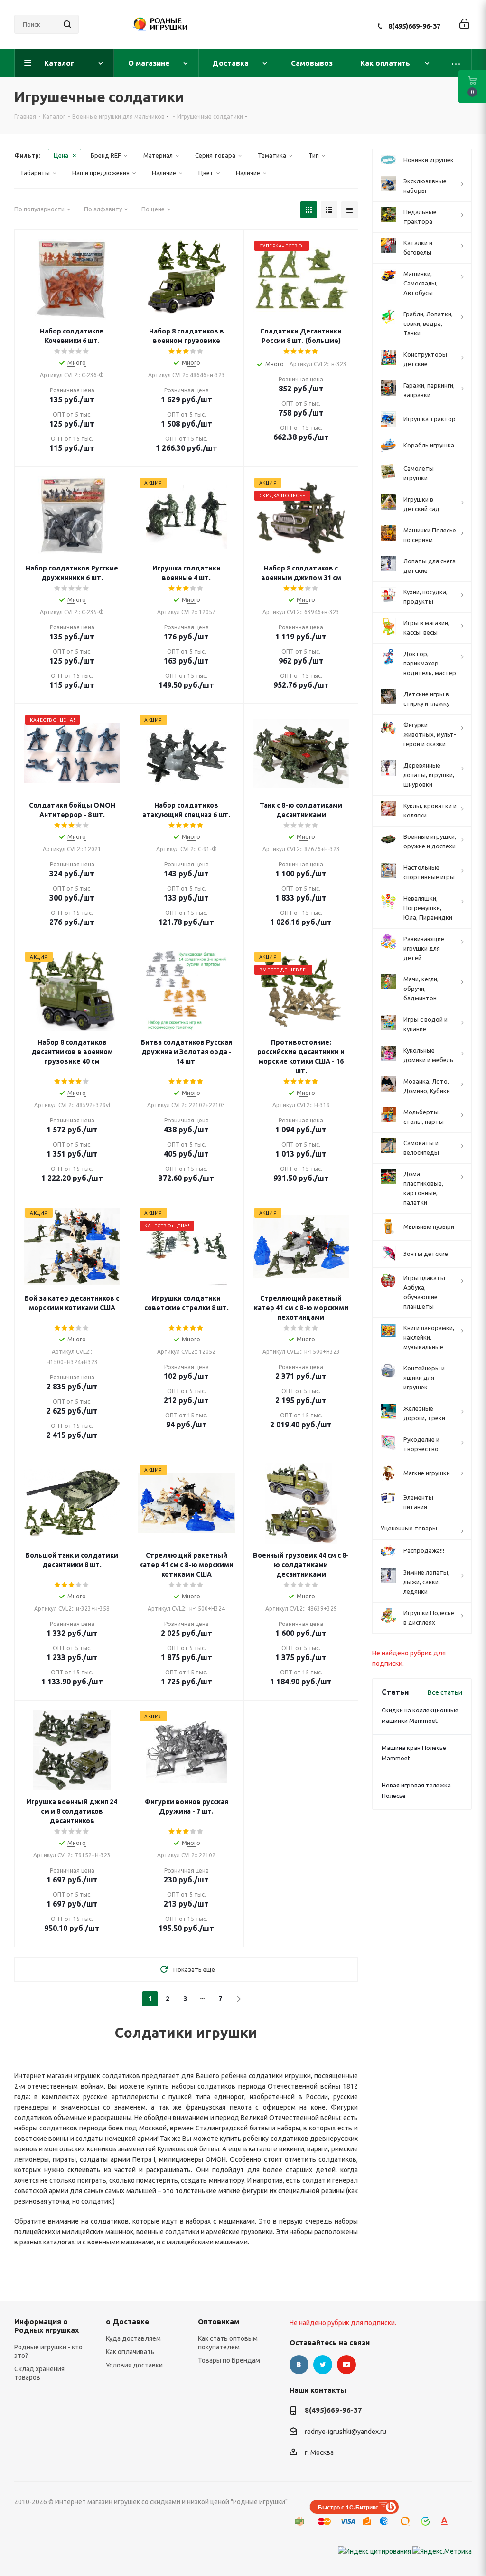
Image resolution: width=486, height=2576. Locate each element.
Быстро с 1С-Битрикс (348, 2507)
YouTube (346, 2365)
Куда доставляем (133, 2338)
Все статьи (445, 1692)
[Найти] (67, 24)
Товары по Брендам (229, 2360)
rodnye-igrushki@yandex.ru (346, 2432)
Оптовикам (219, 2322)
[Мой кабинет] (464, 24)
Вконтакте (299, 2365)
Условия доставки (134, 2365)
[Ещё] (456, 63)
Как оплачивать (130, 2352)
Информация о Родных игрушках (47, 2326)
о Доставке (127, 2322)
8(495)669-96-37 (414, 26)
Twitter (323, 2365)
